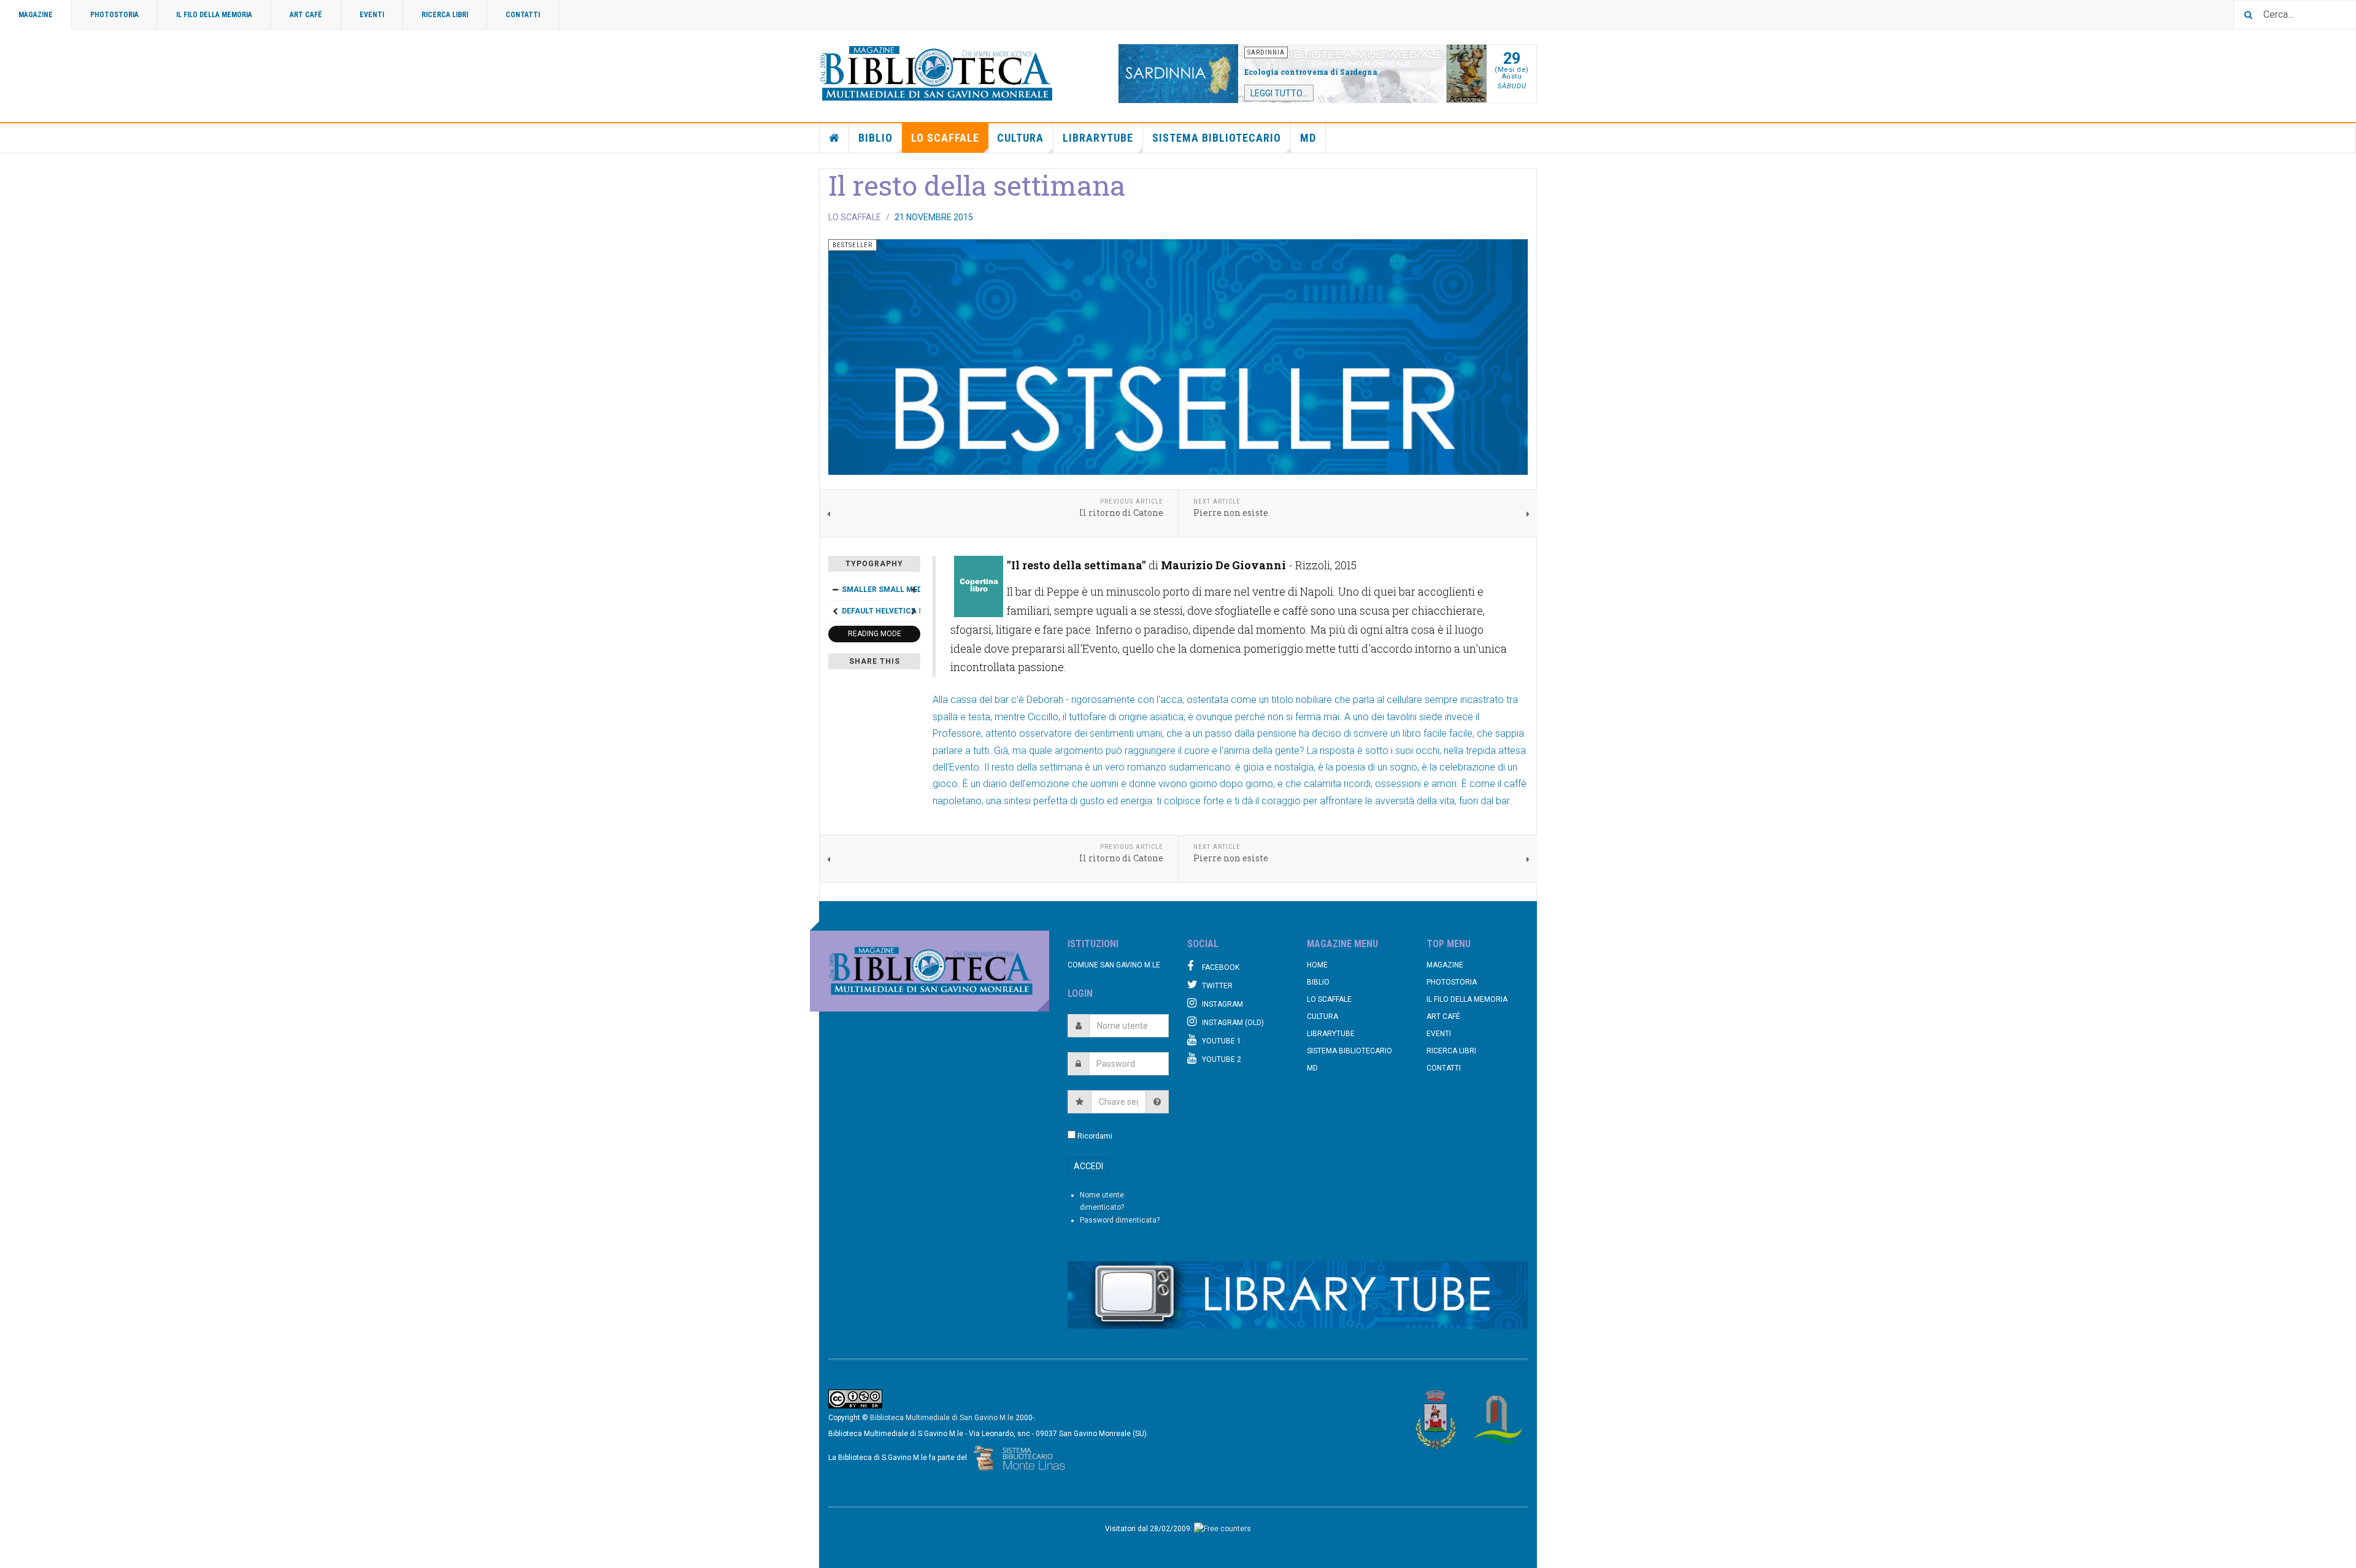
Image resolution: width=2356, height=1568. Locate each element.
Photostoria (114, 15)
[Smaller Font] (835, 590)
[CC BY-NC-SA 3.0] (855, 1399)
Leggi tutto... (1279, 93)
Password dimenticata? (1120, 1220)
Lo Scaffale (945, 138)
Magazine (36, 15)
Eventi (372, 15)
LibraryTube (1098, 138)
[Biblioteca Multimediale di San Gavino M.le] (937, 74)
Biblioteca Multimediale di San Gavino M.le (942, 1418)
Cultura (1020, 138)
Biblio (876, 138)
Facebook (1221, 967)
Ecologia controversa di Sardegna (1311, 72)
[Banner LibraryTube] (1298, 1295)
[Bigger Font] (914, 590)
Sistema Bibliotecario (1217, 138)
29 (1512, 59)
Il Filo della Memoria (214, 15)
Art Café (306, 15)
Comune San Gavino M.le (1114, 965)
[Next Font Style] (914, 611)
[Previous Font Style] (835, 611)
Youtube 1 (1222, 1041)
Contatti (523, 15)
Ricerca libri (445, 15)
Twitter (1217, 986)
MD (1308, 138)
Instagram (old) (1233, 1023)
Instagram (1222, 1004)
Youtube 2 (1222, 1059)
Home (834, 138)
